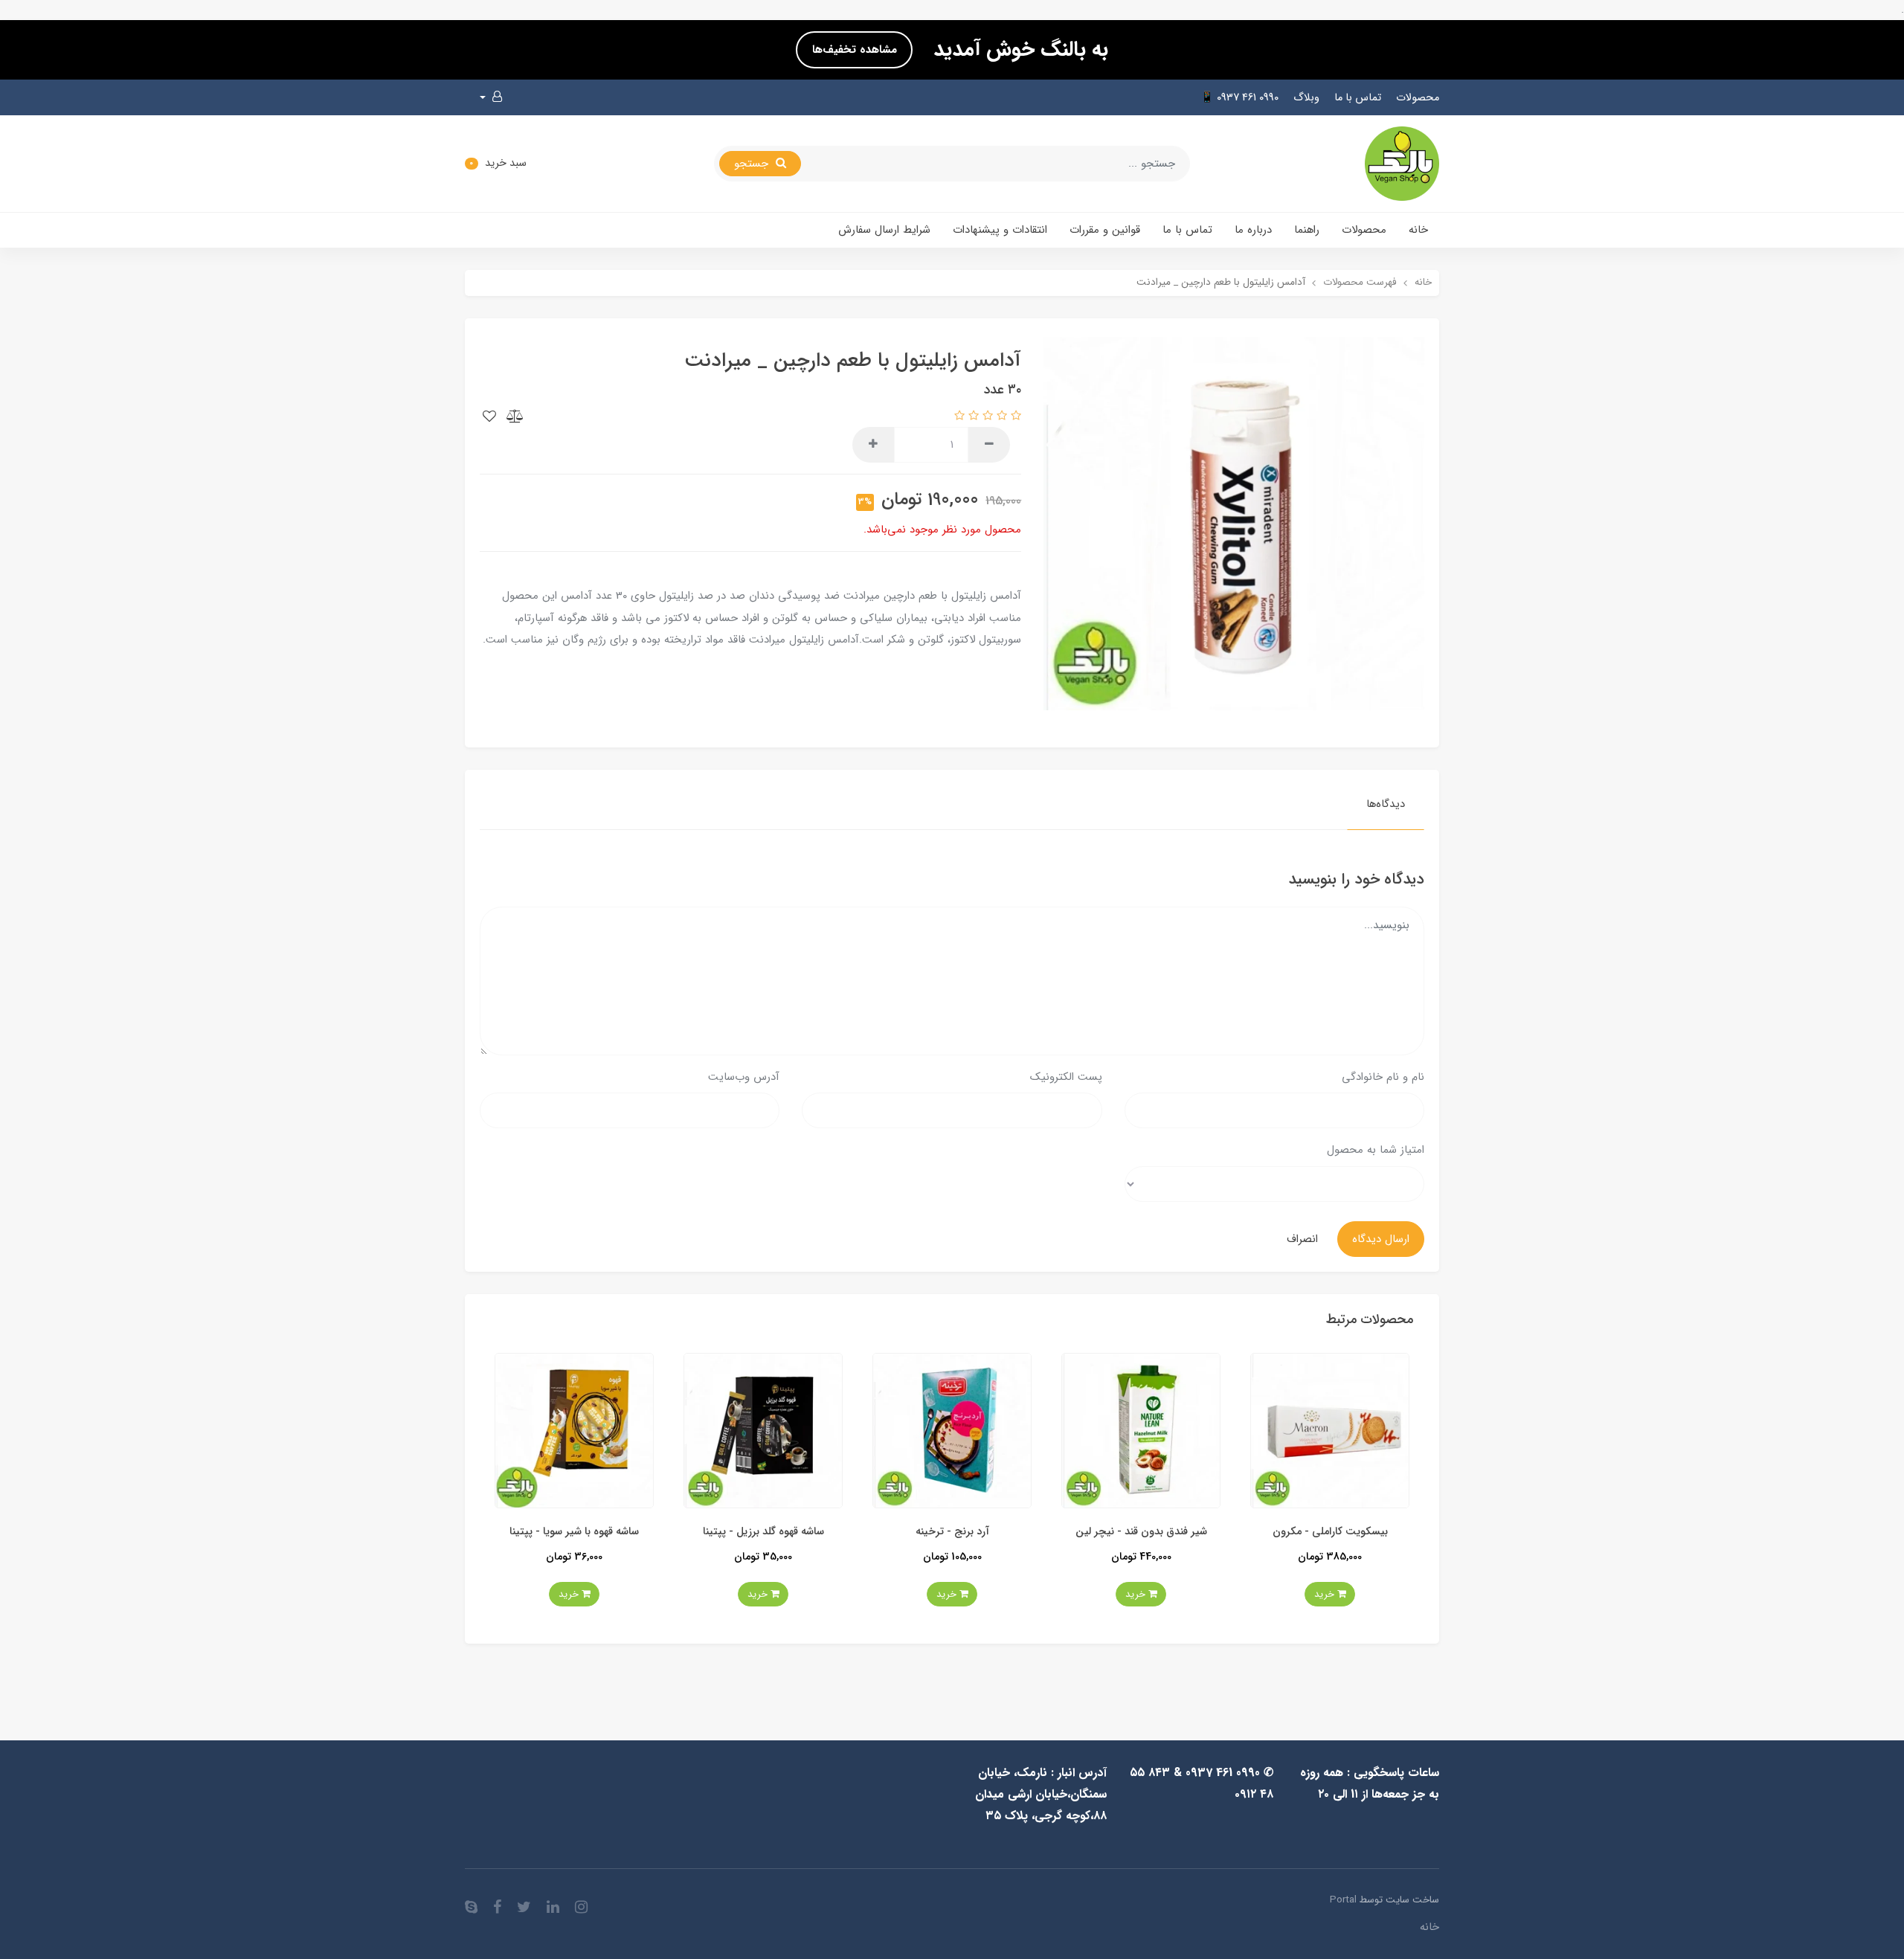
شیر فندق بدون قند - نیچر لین (1329, 1532)
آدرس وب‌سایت (744, 1077)
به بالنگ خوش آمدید (1018, 50)
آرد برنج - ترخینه (1141, 1532)
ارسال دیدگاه (1381, 1239)
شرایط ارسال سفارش (884, 230)
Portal (1343, 1900)
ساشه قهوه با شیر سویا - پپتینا (763, 1532)
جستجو (753, 164)
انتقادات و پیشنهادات (1000, 230)
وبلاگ (1306, 98)
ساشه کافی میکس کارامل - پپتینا (574, 1532)
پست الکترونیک (1066, 1077)
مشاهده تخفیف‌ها (855, 50)
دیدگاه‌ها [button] (1386, 804)
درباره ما (1253, 230)
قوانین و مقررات (1105, 230)
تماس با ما (1358, 98)
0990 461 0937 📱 (1239, 98)
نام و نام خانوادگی (1383, 1077)
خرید (1325, 1594)
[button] (491, 97)
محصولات (1418, 98)
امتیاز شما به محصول (1376, 1150)
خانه (1418, 230)
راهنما (1307, 230)
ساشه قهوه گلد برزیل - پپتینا (952, 1532)
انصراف (1302, 1239)
